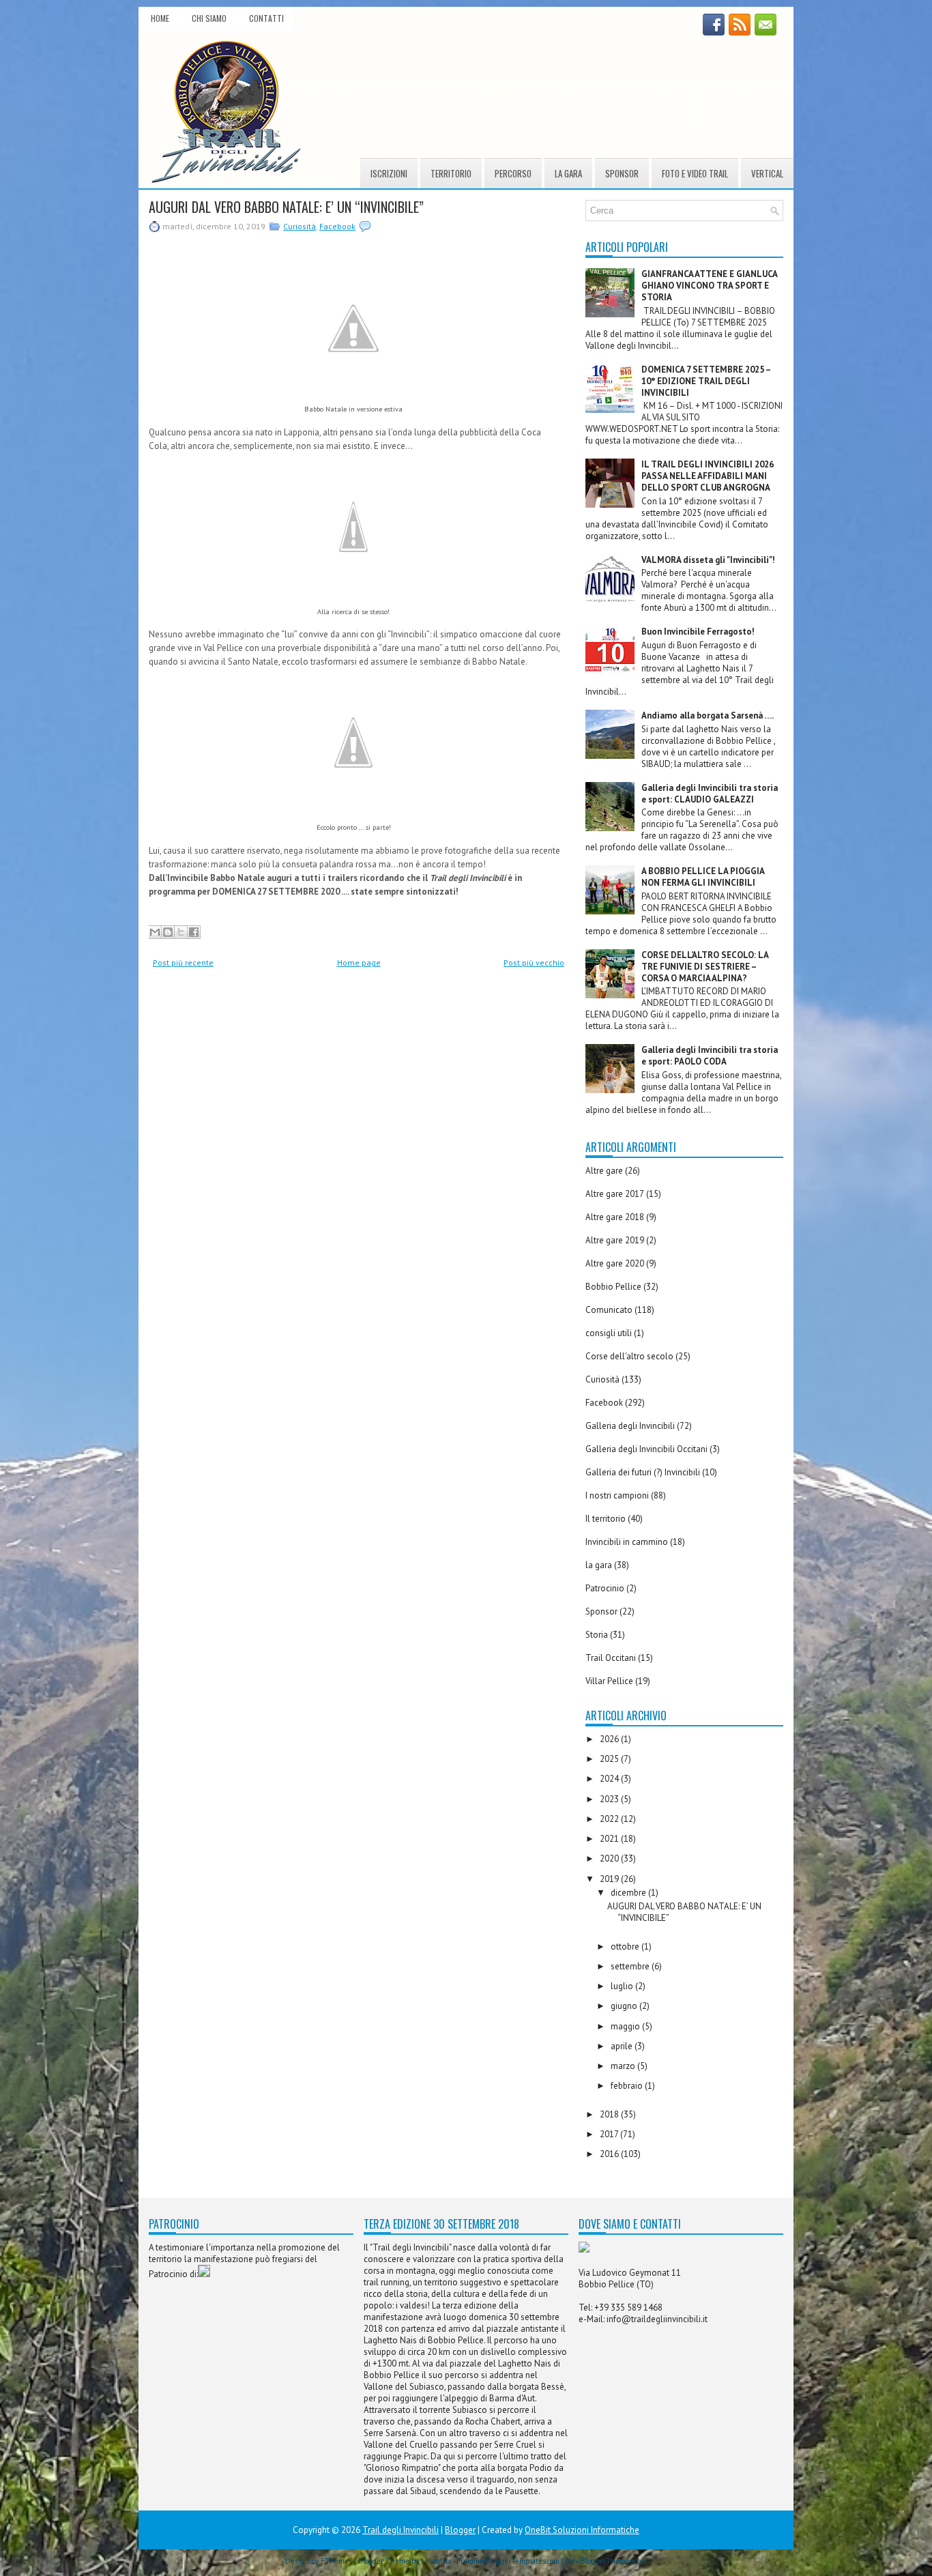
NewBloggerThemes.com (606, 2561)
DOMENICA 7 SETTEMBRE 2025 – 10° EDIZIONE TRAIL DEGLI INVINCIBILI (706, 381)
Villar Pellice (609, 1681)
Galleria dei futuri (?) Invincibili (643, 1472)
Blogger (460, 2530)
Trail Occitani (611, 1658)
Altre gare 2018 (615, 1217)
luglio (623, 1986)
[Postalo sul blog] (168, 932)
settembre (631, 1966)
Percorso (513, 173)
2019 (610, 1879)
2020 (610, 1858)
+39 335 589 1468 (628, 2307)
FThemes (336, 2561)
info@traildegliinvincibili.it (657, 2319)
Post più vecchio (534, 963)
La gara (568, 173)
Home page (359, 963)
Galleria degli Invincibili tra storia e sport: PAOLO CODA (710, 1056)
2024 (610, 1779)
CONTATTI (266, 18)
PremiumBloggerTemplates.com (508, 2561)
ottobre (626, 1947)
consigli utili (609, 1333)
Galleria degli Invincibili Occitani (646, 1449)
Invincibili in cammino (627, 1542)
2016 (610, 2154)
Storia (597, 1635)
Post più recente (183, 963)
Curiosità (300, 226)
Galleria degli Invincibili (630, 1426)
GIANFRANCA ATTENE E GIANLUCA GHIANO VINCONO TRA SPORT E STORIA (709, 286)
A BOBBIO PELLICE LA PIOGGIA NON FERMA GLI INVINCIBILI (703, 877)
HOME (160, 18)
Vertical (767, 173)
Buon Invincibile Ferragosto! (698, 632)
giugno (625, 2006)
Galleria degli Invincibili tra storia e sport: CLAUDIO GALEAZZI (710, 794)
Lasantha (436, 2561)
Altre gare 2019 (615, 1240)
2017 (610, 2134)
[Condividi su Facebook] (194, 932)
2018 (610, 2114)
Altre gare (604, 1171)
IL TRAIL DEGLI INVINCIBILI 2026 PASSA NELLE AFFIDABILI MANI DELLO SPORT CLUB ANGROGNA (708, 476)
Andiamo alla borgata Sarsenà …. (708, 715)
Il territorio (606, 1519)
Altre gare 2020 (615, 1263)
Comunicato (609, 1310)
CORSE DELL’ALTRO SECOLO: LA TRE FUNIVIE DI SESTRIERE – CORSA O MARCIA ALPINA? (705, 967)
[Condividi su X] (181, 932)
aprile (623, 2046)
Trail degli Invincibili (401, 2530)
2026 (610, 1739)
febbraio (628, 2086)
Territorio (451, 173)
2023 (610, 1799)
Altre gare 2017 (615, 1194)
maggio (626, 2026)
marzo (624, 2066)
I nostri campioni (617, 1495)
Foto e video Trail (695, 173)
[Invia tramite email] (155, 932)
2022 (610, 1819)
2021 (610, 1839)
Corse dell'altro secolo (629, 1356)
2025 (610, 1759)
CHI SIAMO (209, 18)
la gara (599, 1565)
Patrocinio (605, 1588)
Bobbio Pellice (613, 1287)
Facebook (337, 226)
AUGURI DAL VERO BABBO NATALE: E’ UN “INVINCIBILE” (286, 207)
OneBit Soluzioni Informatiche (582, 2530)
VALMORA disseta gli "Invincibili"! (708, 560)
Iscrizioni (389, 173)
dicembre (629, 1893)
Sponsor (622, 173)
